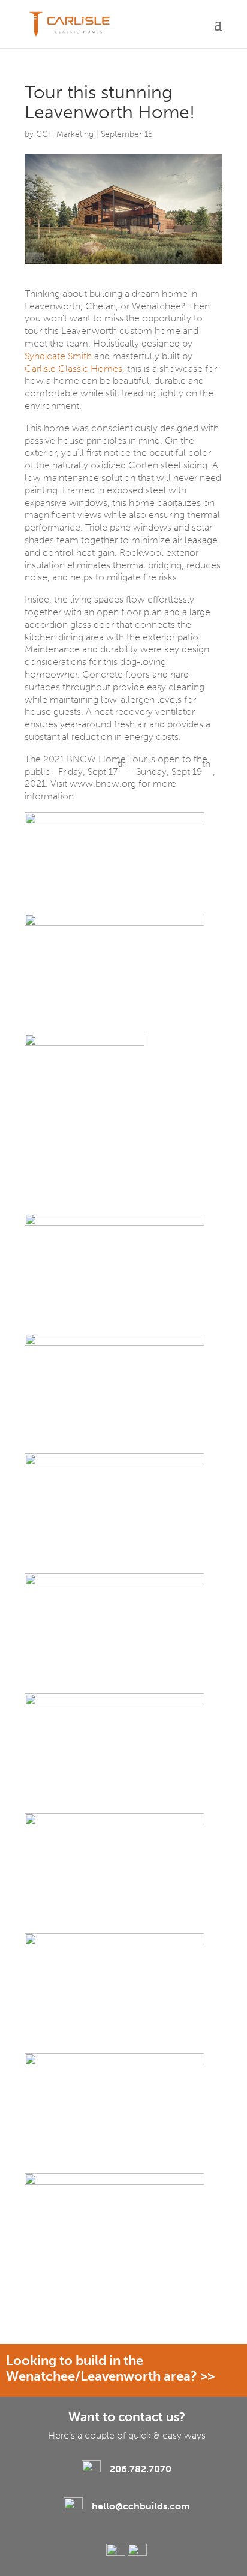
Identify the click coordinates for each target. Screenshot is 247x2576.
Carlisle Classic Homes (73, 368)
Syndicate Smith (58, 356)
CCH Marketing (65, 134)
